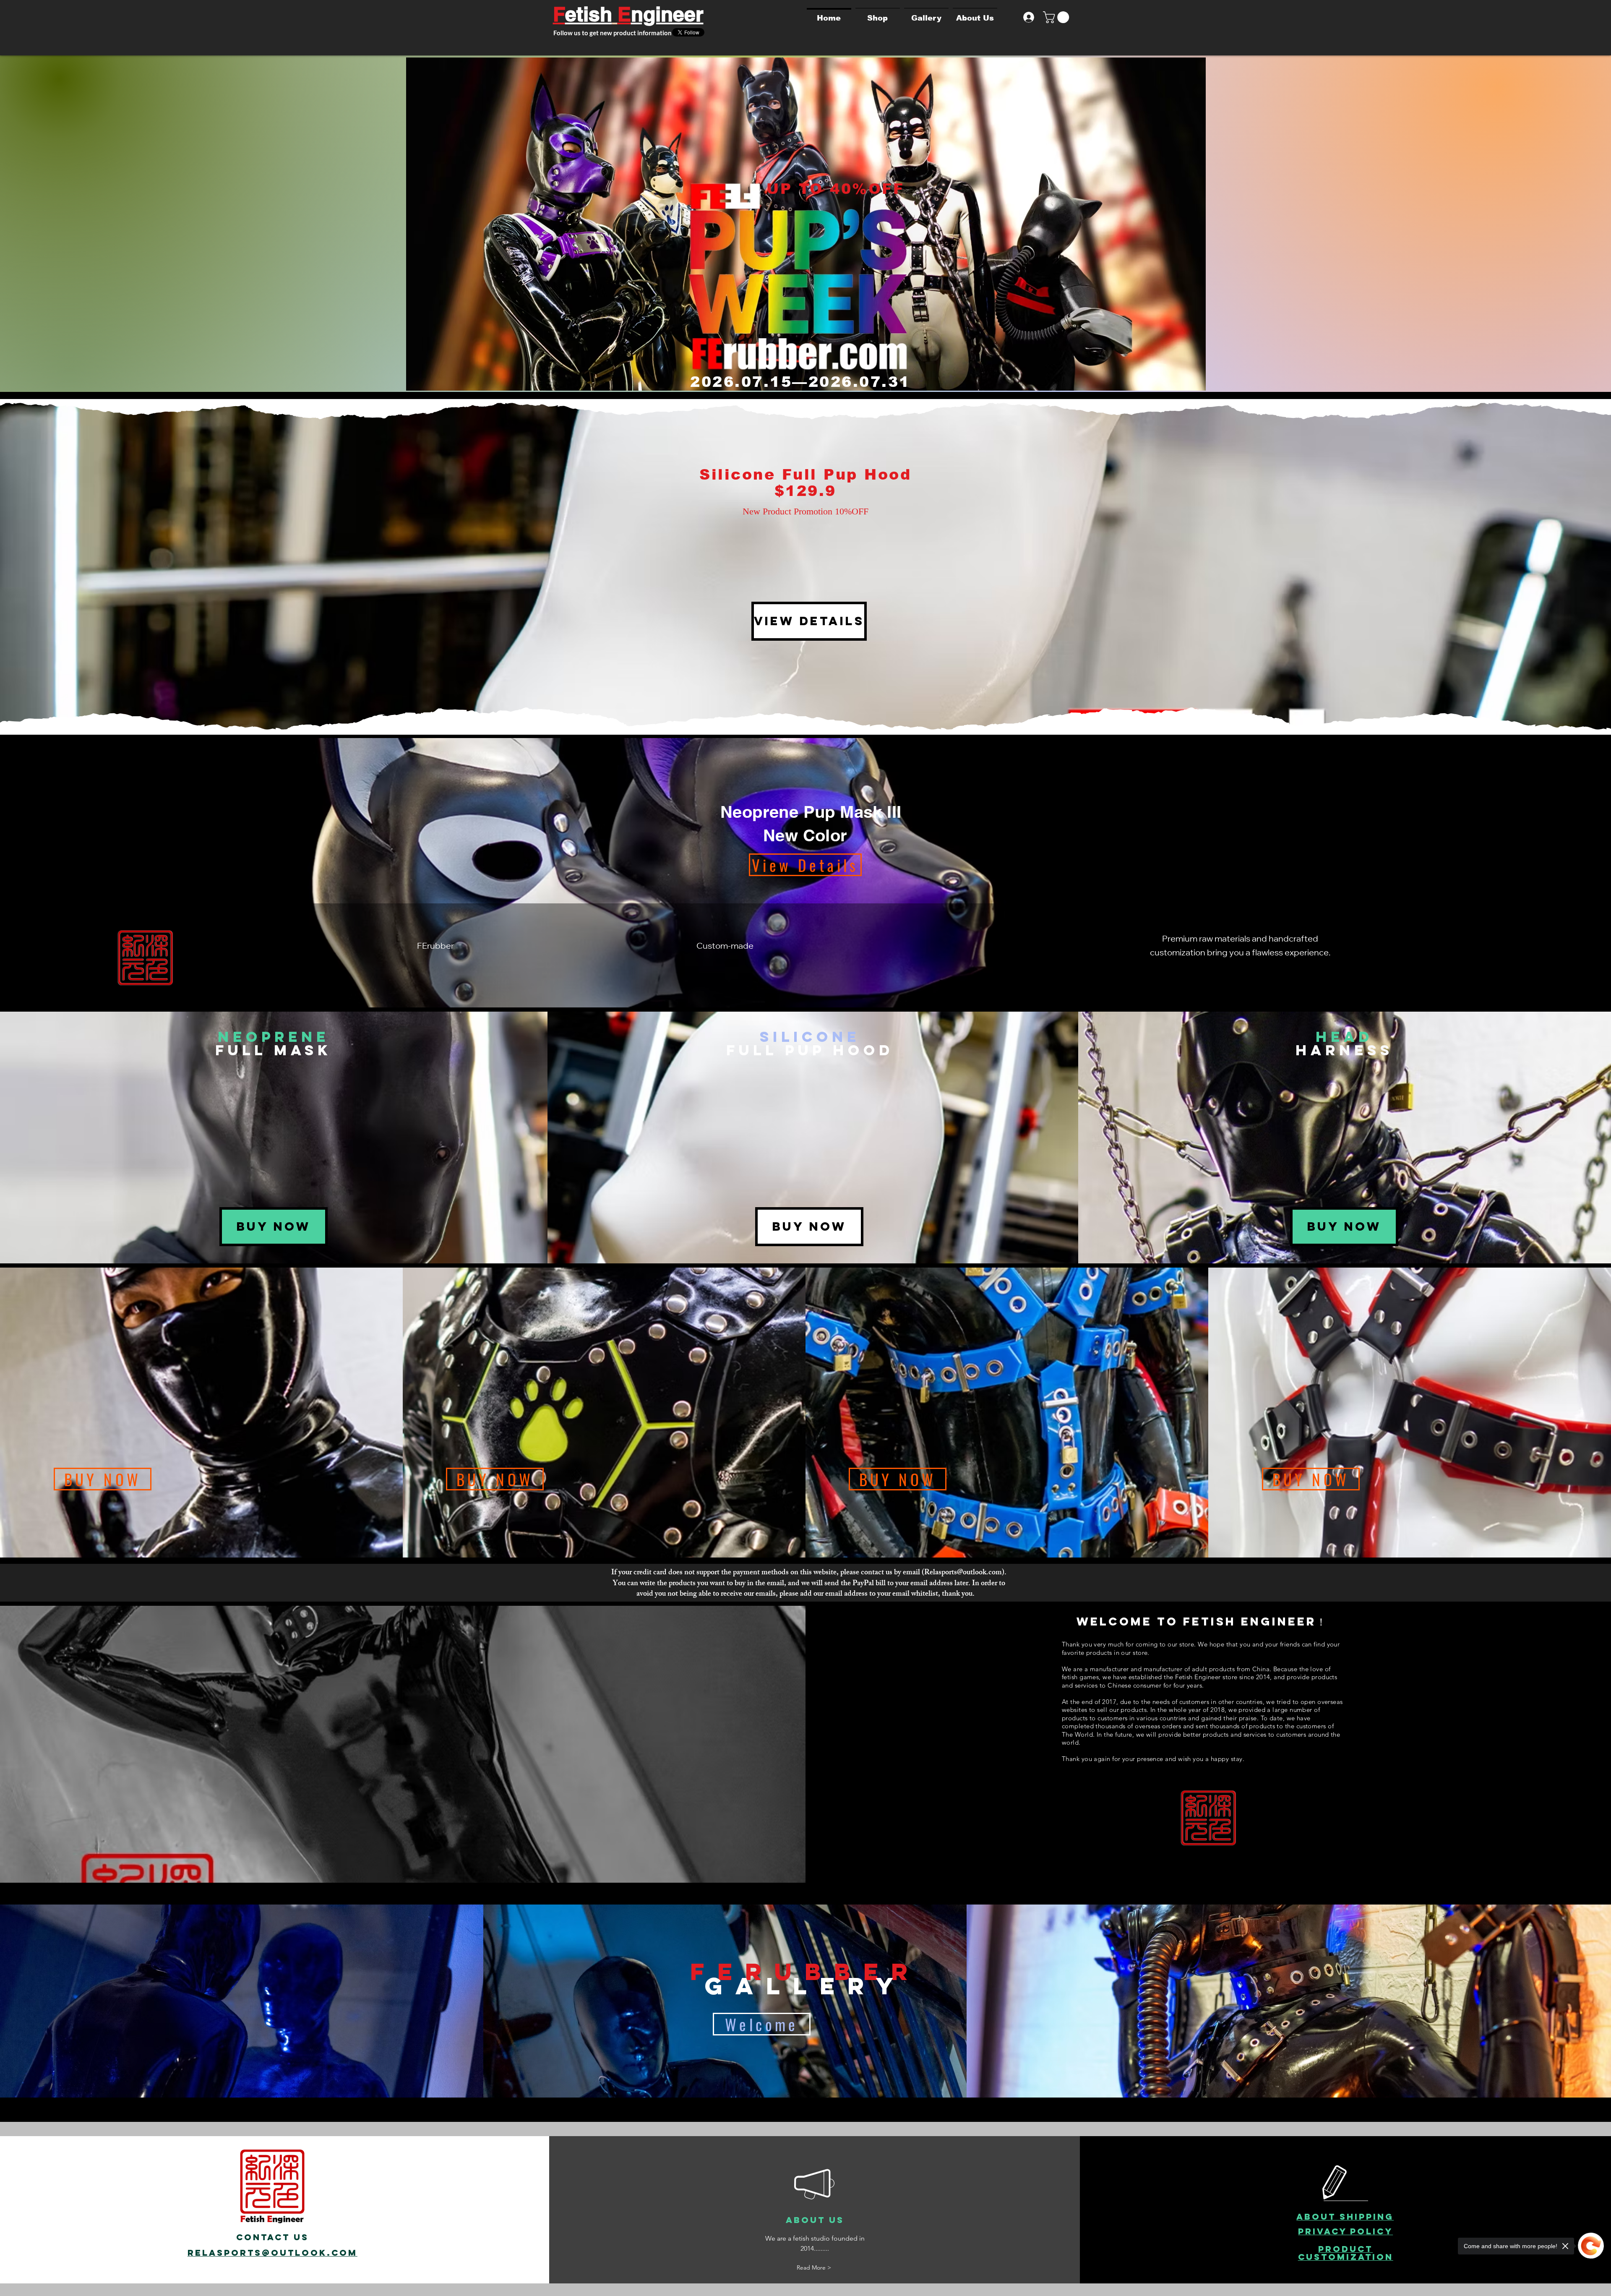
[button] (1057, 17)
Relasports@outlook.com (963, 1573)
